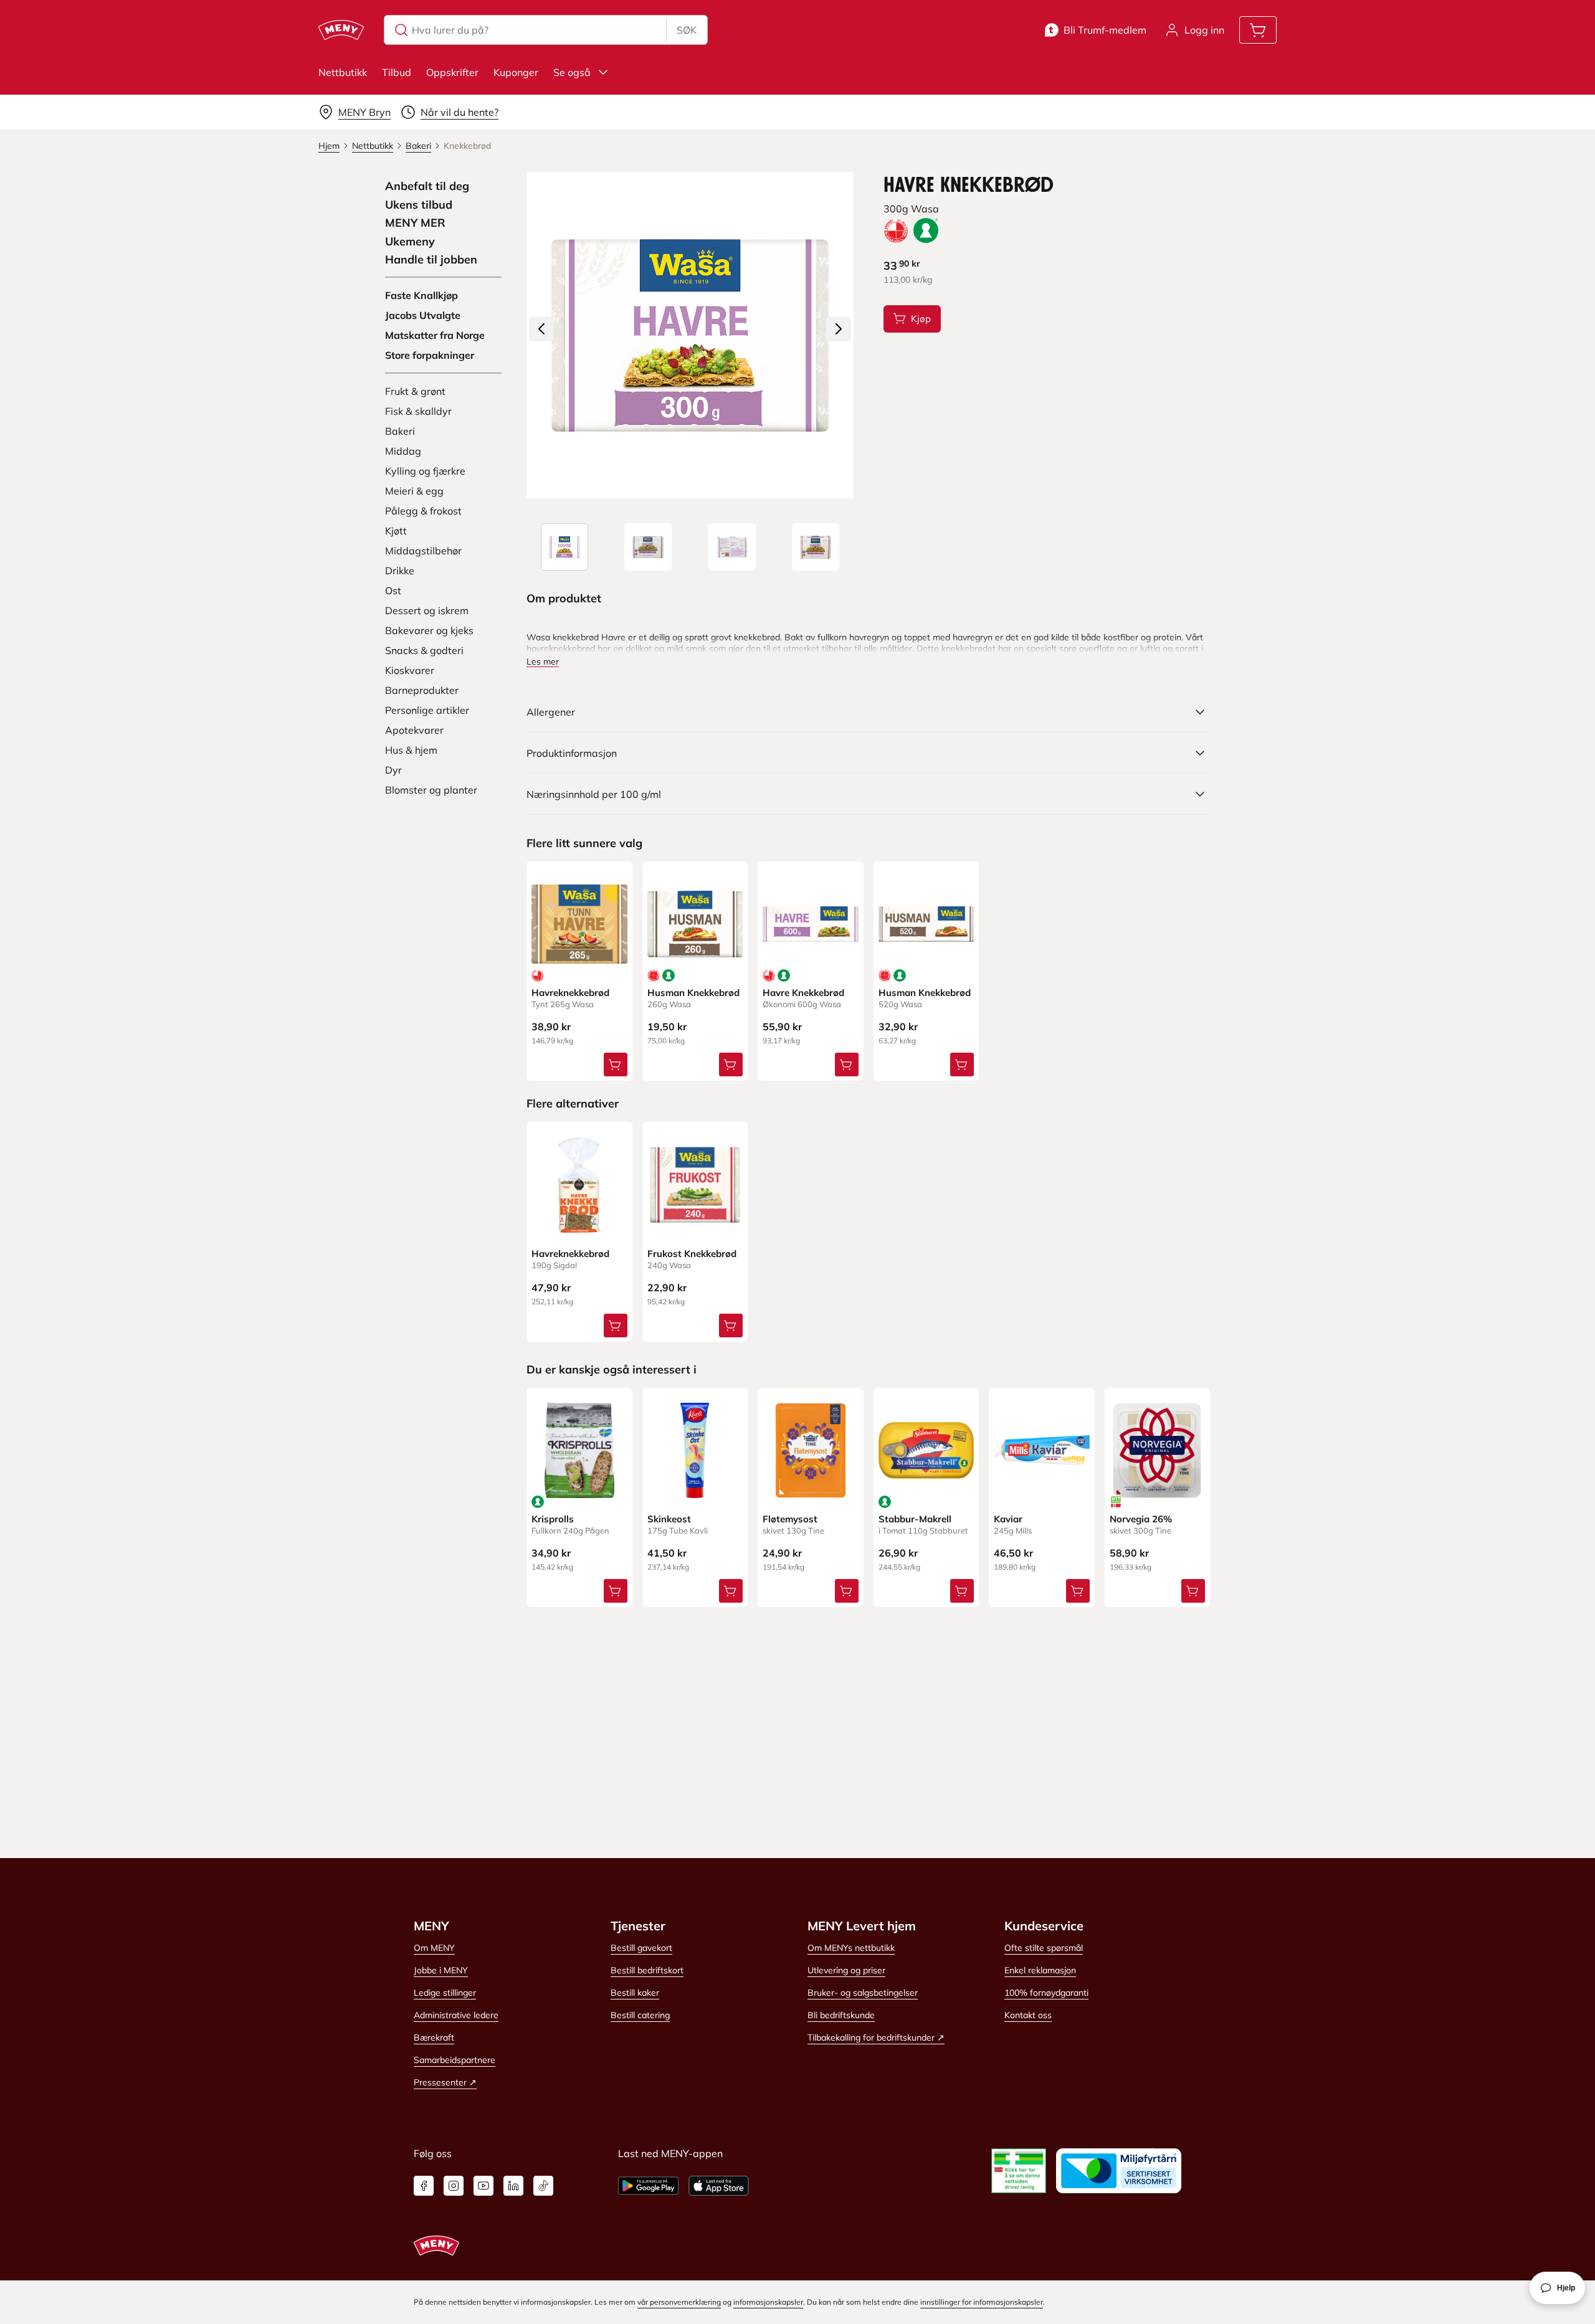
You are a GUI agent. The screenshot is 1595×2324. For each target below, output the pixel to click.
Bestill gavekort (641, 1948)
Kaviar (1008, 1519)
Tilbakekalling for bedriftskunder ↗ (876, 2037)
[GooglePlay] (648, 2186)
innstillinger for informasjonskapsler (982, 2302)
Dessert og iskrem (427, 610)
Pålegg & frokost (423, 511)
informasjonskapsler (768, 2302)
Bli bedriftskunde (841, 2015)
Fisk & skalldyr (418, 411)
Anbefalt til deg (427, 186)
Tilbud (397, 72)
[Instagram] (454, 2186)
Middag (403, 451)
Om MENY (434, 1948)
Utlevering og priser (846, 1970)
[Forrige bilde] (541, 329)
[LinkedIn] (513, 2186)
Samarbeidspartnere (455, 2060)
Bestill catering (640, 2015)
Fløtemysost (790, 1519)
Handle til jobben (431, 260)
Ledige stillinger (445, 1993)
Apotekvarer (414, 730)
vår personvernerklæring (679, 2302)
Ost (393, 590)
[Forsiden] (648, 547)
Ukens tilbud (419, 205)
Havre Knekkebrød (803, 993)
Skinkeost (669, 1519)
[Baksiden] (732, 547)
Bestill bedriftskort (647, 1970)
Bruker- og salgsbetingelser (863, 1993)
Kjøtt (396, 531)
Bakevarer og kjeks (429, 630)
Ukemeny (410, 242)
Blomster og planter (431, 790)
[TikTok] (543, 2186)
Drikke (400, 571)
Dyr (393, 770)
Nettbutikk (343, 72)
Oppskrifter (452, 72)
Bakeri (400, 431)
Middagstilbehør (423, 551)
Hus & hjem (411, 750)
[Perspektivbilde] (816, 547)
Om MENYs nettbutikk (851, 1948)
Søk (687, 30)
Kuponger (516, 72)
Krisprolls (553, 1519)
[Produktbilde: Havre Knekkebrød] (564, 547)
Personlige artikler (427, 710)
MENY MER (415, 223)
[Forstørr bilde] (690, 335)
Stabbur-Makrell (915, 1519)
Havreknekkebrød (570, 993)
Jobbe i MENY (441, 1970)
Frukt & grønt (415, 391)
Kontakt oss (1028, 2015)
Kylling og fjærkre (425, 471)
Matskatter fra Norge (435, 335)
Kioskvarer (410, 670)
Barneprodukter (422, 690)
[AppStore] (719, 2186)
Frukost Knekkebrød (692, 1254)
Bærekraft (434, 2037)
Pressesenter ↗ (445, 2082)
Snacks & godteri (424, 650)
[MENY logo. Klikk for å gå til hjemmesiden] (341, 30)
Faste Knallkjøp (421, 295)
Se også (572, 72)
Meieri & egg (414, 491)
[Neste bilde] (839, 329)
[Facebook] (424, 2186)
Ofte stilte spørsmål (1044, 1948)
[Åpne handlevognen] (1258, 30)
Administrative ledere (456, 2015)
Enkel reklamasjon (1040, 1970)
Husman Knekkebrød (693, 993)
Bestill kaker (635, 1993)
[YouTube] (483, 2186)
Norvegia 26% (1141, 1519)
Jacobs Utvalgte (423, 315)
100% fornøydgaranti (1046, 1993)
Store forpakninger (430, 355)
